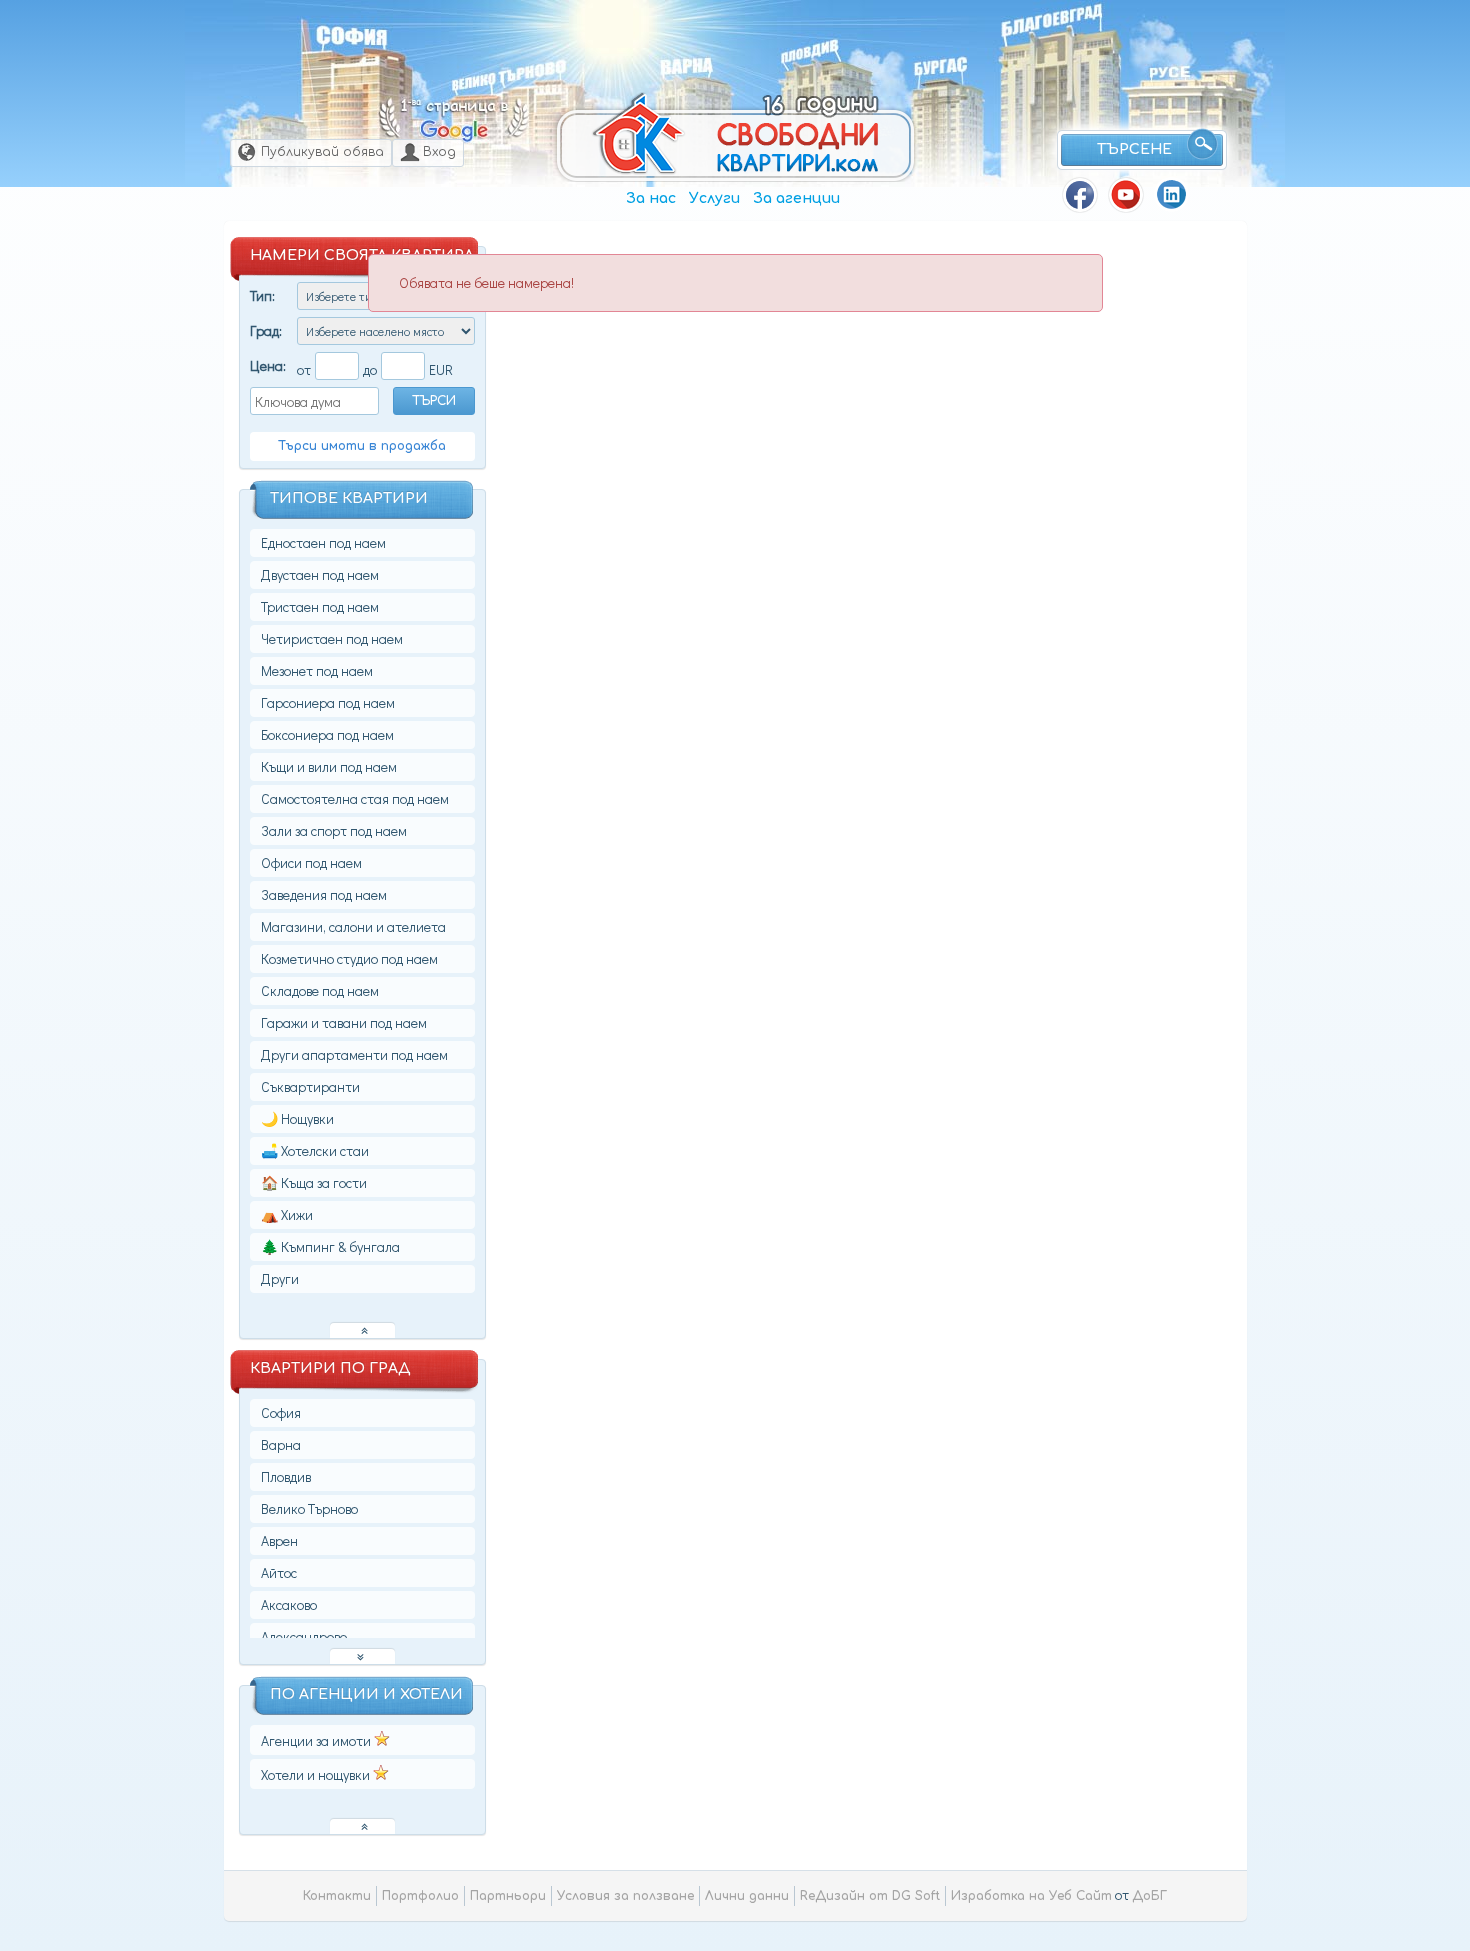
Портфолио (420, 1896)
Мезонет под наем (317, 670)
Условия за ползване (625, 1896)
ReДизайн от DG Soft (870, 1896)
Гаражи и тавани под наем (344, 1022)
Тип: (262, 295)
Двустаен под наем (320, 574)
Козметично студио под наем (349, 958)
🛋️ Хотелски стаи (315, 1150)
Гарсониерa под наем (328, 702)
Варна (686, 66)
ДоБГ (1149, 1896)
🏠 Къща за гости (314, 1182)
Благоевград (1051, 21)
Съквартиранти (310, 1086)
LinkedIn (1172, 195)
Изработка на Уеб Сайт (1031, 1896)
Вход (439, 152)
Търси (434, 401)
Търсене (1134, 149)
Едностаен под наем (323, 542)
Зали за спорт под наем (334, 830)
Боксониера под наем (327, 734)
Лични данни (747, 1896)
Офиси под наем (311, 862)
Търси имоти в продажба (362, 446)
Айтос (279, 1572)
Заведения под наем (324, 894)
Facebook (1080, 195)
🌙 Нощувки (297, 1118)
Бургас (940, 66)
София (351, 35)
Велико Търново (509, 75)
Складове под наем (320, 990)
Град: (266, 330)
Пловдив (810, 51)
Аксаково (289, 1604)
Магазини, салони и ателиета (353, 926)
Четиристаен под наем (332, 638)
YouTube (1126, 195)
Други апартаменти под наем (354, 1054)
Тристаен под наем (320, 606)
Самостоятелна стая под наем (355, 798)
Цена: (268, 365)
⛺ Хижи (287, 1214)
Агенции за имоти (317, 1740)
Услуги (714, 198)
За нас (651, 198)
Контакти (337, 1896)
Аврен (279, 1540)
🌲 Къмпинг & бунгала (330, 1246)
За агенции (796, 198)
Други (280, 1278)
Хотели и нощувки (317, 1774)
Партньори (508, 1896)
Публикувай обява (322, 152)
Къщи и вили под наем (329, 766)
